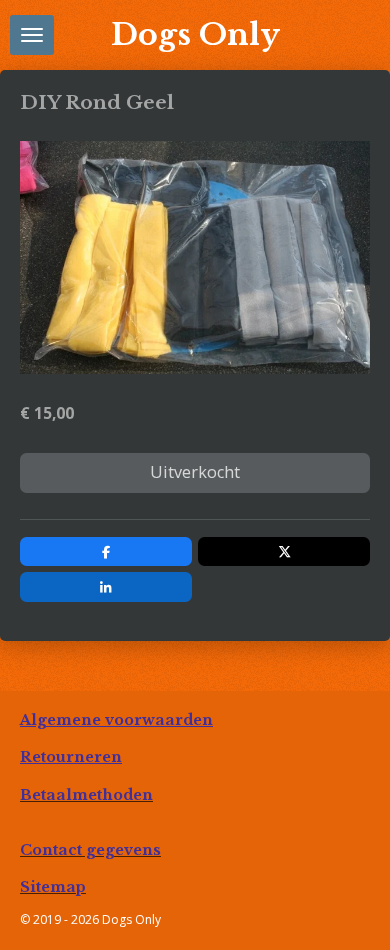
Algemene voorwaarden (116, 720)
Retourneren (71, 757)
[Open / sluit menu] (32, 35)
